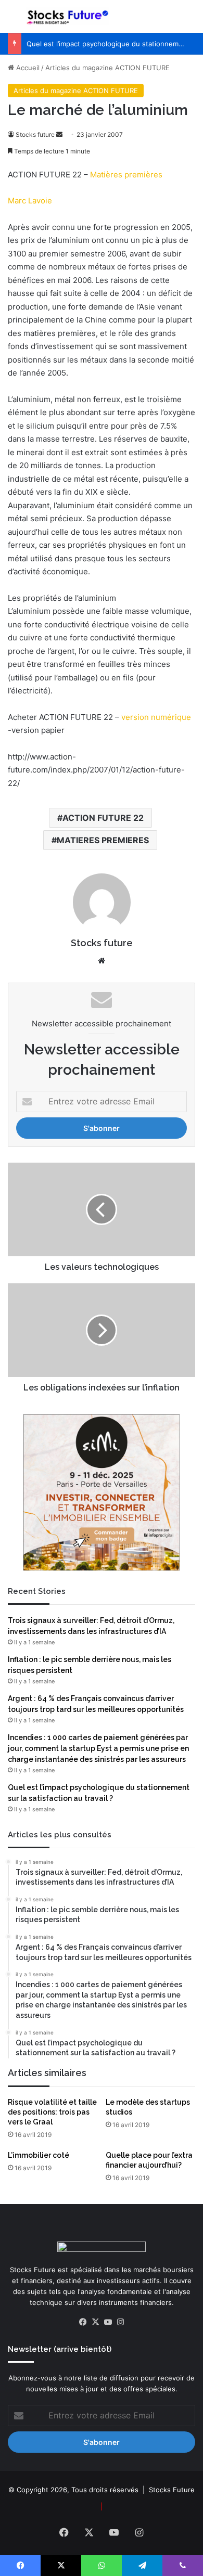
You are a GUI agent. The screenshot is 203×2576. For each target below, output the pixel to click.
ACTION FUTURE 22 (103, 818)
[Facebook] (83, 2322)
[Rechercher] (190, 21)
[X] (95, 2322)
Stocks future (35, 134)
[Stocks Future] (68, 16)
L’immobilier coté (39, 2155)
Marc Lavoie (30, 201)
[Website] (102, 961)
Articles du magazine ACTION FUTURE (107, 68)
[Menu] (13, 21)
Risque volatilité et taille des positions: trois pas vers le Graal (52, 2112)
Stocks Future (172, 2490)
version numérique (156, 717)
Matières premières (126, 175)
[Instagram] (120, 2322)
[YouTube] (108, 2322)
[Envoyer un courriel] (59, 134)
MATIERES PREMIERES (103, 840)
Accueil (27, 68)
